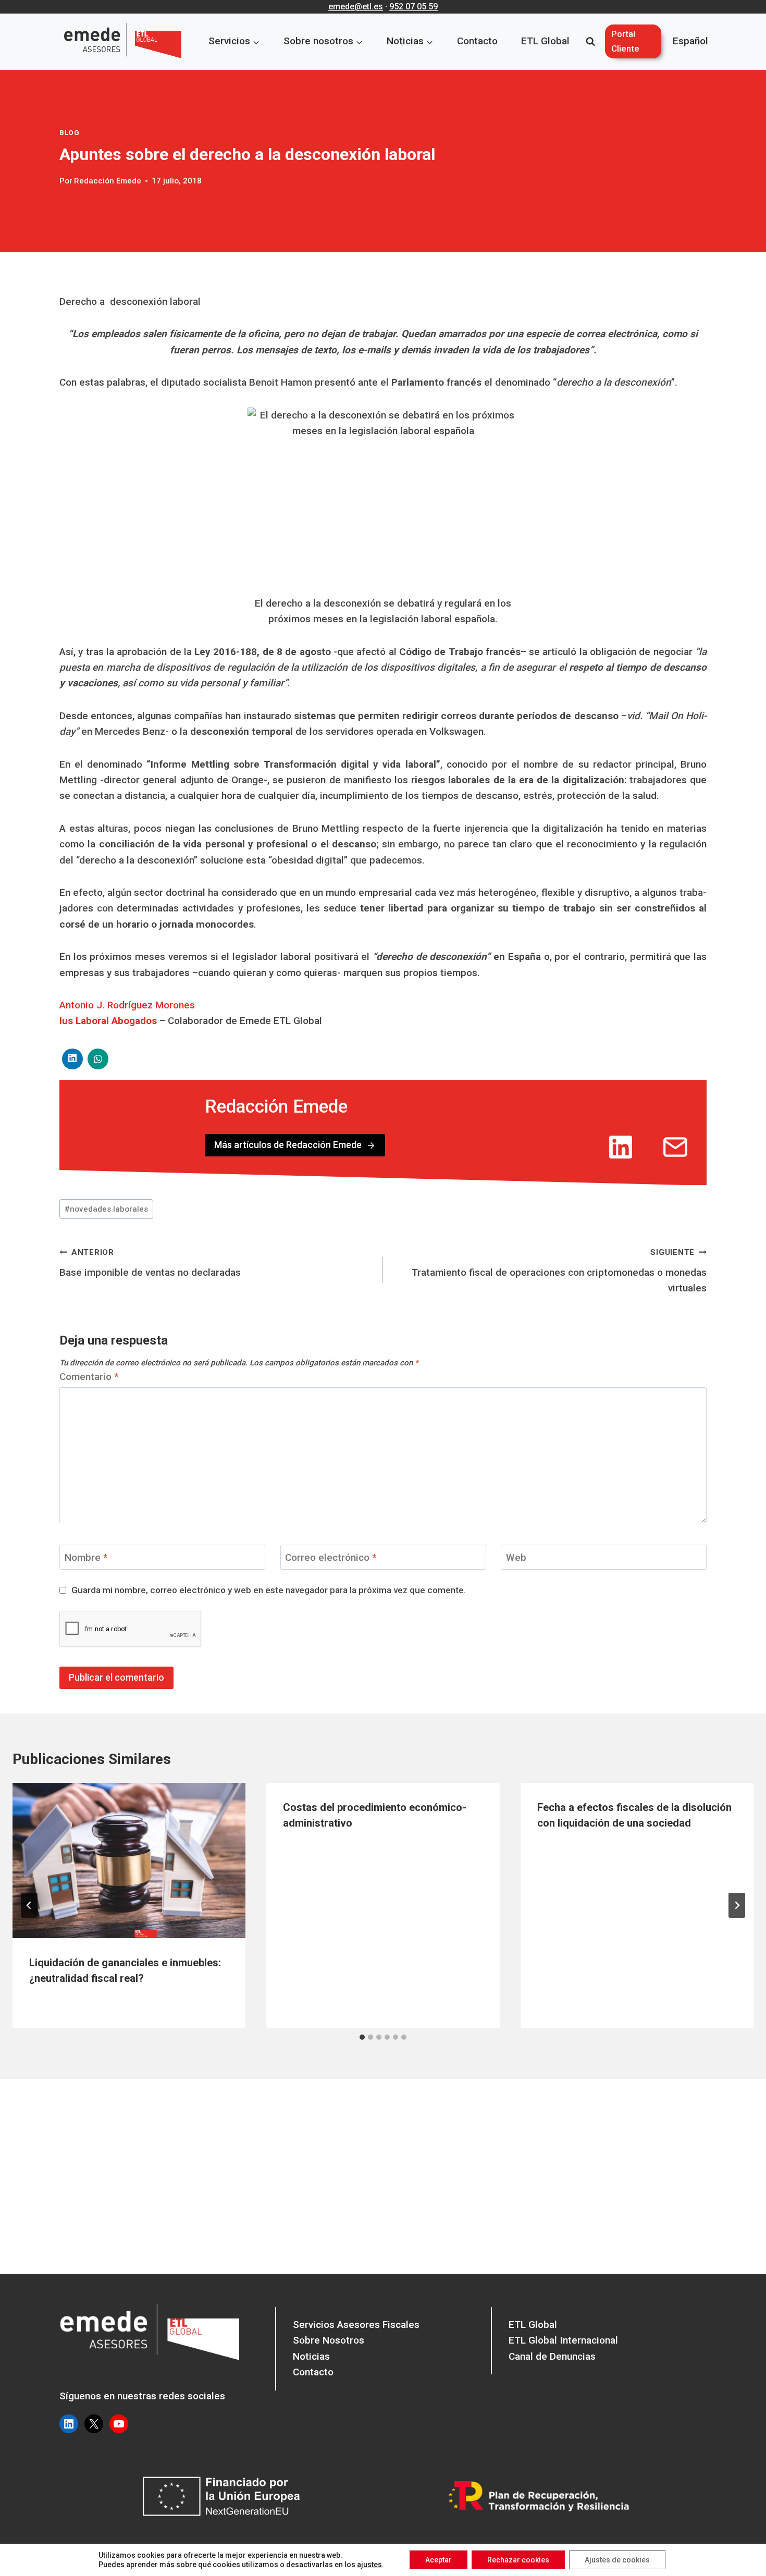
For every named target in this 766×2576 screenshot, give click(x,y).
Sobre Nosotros (329, 2340)
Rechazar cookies (518, 2560)
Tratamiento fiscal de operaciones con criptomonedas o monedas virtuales (559, 1271)
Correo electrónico (331, 1557)
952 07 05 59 (413, 7)
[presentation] (129, 1860)
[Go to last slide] (29, 1905)
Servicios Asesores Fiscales (356, 2325)
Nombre (86, 1557)
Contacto (477, 41)
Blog (70, 133)
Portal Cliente (625, 41)
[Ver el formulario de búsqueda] (590, 42)
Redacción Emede (108, 181)
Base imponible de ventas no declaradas (150, 1263)
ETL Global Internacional (563, 2340)
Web (516, 1557)
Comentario (89, 1377)
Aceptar (438, 2560)
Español (690, 41)
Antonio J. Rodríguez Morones (127, 1005)
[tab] (362, 2037)
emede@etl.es (356, 7)
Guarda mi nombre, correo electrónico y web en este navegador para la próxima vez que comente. (269, 1590)
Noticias (311, 2356)
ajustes (369, 2565)
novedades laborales (106, 1209)
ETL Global (545, 41)
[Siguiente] (737, 1905)
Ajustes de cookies (617, 2560)
